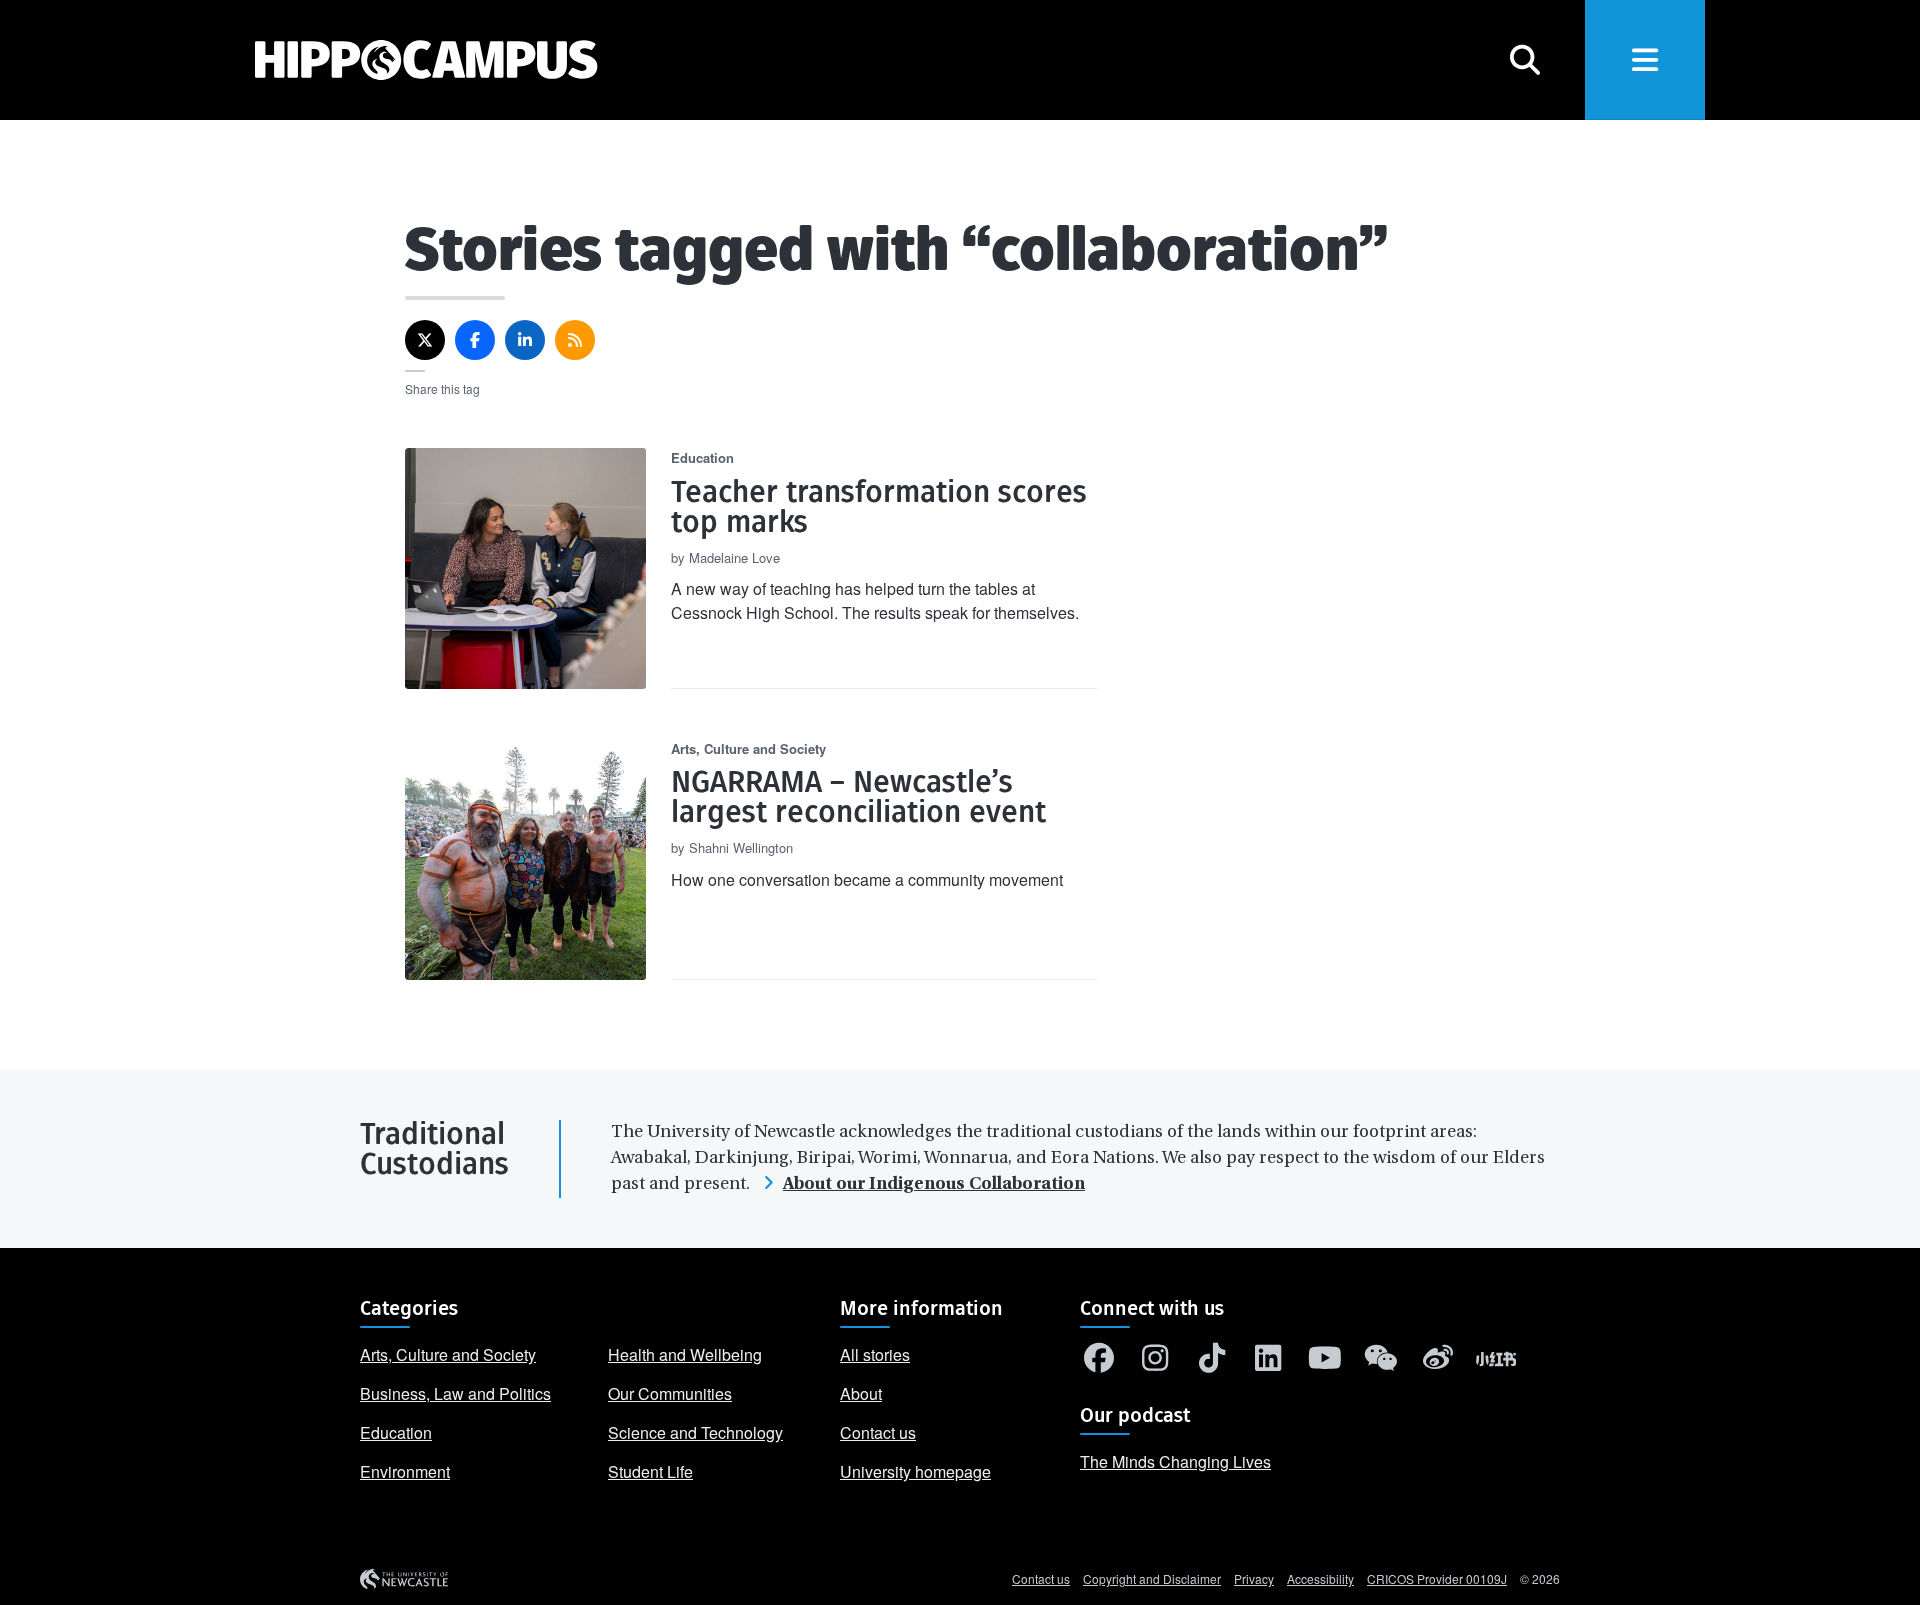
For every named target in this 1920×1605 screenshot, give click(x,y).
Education (396, 1432)
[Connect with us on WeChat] (1382, 1362)
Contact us (878, 1432)
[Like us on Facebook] (1099, 1362)
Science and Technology (695, 1432)
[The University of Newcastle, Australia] (404, 1579)
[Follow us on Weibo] (1438, 1362)
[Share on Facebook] (475, 340)
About (861, 1393)
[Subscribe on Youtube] (1325, 1362)
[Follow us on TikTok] (1212, 1362)
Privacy (1254, 1578)
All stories (875, 1354)
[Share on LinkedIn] (525, 340)
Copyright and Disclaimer (1152, 1578)
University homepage (915, 1471)
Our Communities (670, 1393)
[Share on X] (425, 340)
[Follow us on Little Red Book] (1496, 1362)
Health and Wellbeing (685, 1354)
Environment (405, 1471)
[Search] (1525, 60)
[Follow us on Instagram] (1156, 1362)
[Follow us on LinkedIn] (1269, 1362)
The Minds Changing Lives (1175, 1461)
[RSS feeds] (575, 340)
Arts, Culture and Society (448, 1354)
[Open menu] (1645, 60)
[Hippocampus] (406, 60)
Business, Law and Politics (455, 1393)
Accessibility (1320, 1578)
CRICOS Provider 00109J (1437, 1578)
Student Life (650, 1471)
